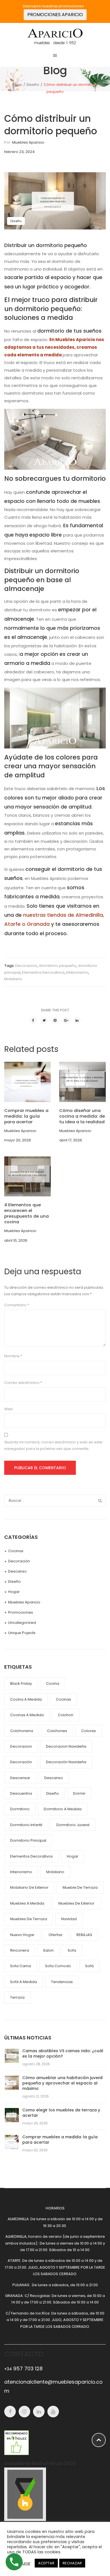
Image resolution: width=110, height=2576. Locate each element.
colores (89, 1731)
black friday (21, 1683)
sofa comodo (58, 1966)
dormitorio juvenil (73, 1825)
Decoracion (26, 966)
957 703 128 (23, 2368)
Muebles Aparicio (28, 142)
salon (48, 1950)
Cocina (53, 1683)
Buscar (100, 1501)
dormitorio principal (28, 1840)
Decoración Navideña (66, 1762)
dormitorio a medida (63, 1809)
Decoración (19, 1561)
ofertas (55, 1935)
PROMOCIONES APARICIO (55, 15)
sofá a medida (24, 1982)
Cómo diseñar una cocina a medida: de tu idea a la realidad (82, 1116)
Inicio (17, 84)
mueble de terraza (80, 1887)
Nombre (13, 1356)
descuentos (21, 1793)
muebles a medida (27, 1903)
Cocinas (16, 1551)
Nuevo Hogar (22, 1935)
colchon (66, 1715)
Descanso (17, 1571)
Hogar (14, 1592)
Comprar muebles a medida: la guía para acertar (26, 1116)
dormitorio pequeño (57, 966)
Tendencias (62, 1982)
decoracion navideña (66, 1746)
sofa (72, 1950)
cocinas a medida (27, 1715)
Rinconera (20, 1950)
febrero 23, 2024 (19, 152)
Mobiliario (13, 979)
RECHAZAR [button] (72, 2563)
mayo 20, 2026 (18, 1140)
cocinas (63, 1699)
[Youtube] (53, 2412)
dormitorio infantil (26, 1825)
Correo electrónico (23, 1383)
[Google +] (66, 1020)
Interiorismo (77, 972)
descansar (20, 1778)
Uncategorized (22, 1623)
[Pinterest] (55, 1020)
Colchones (57, 1731)
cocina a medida (26, 1699)
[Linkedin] (39, 2412)
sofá (89, 1966)
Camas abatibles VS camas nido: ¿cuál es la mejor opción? (63, 2053)
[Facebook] (33, 1020)
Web (9, 1409)
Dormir (79, 1793)
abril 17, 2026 (71, 1140)
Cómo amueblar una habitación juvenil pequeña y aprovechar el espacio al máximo (62, 2083)
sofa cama (21, 1966)
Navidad (69, 1919)
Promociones (21, 1612)
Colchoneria (22, 1731)
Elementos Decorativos (43, 972)
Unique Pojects (22, 1633)
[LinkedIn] (77, 1020)
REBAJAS (84, 1935)
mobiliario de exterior (29, 1887)
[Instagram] (24, 2412)
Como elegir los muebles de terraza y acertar (61, 2113)
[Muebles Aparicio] (55, 36)
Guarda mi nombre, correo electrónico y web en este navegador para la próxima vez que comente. (53, 1445)
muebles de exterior (76, 1903)
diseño (53, 1793)
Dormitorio (20, 1809)
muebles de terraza (29, 1919)
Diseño (33, 84)
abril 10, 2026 (16, 1240)
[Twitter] (44, 1020)
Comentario (17, 1305)
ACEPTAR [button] (46, 2563)
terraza (17, 1997)
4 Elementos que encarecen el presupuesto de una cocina (27, 1213)
